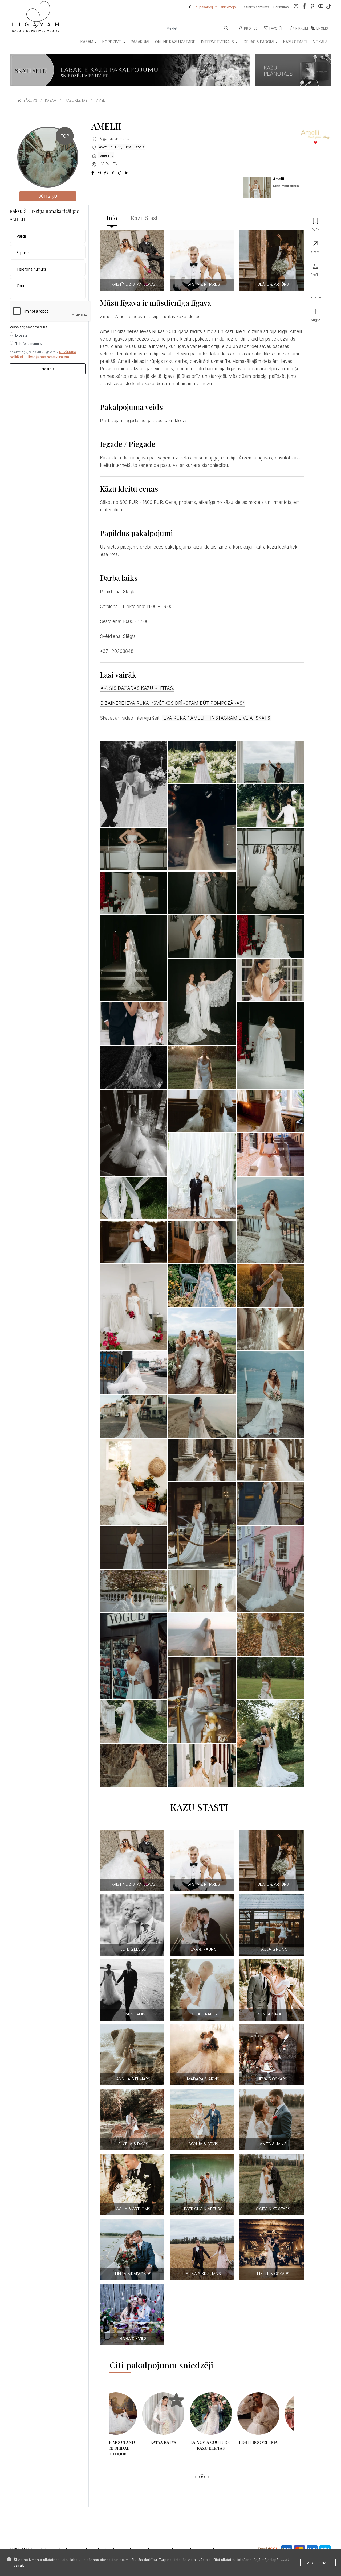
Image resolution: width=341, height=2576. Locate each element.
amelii (101, 100)
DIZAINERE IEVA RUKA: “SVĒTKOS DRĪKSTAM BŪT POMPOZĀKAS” (172, 703)
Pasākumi (140, 42)
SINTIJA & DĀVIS (133, 2144)
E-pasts (21, 335)
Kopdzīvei (112, 42)
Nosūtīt (48, 369)
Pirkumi (302, 28)
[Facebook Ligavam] (304, 7)
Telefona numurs (29, 344)
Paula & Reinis (273, 1949)
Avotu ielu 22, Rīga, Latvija (122, 147)
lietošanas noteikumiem (49, 357)
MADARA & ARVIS (203, 2079)
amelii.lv (106, 155)
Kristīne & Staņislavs (133, 284)
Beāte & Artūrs (273, 284)
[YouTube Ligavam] (321, 7)
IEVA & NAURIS (203, 1949)
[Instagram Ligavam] (296, 7)
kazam (51, 100)
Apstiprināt (318, 2563)
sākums (30, 100)
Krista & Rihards (203, 284)
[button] (196, 2471)
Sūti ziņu (48, 196)
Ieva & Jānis (133, 2014)
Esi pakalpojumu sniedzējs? (216, 7)
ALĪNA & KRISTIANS (203, 2274)
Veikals (320, 42)
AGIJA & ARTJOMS (133, 2209)
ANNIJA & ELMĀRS (133, 2079)
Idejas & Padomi (259, 42)
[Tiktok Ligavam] (329, 7)
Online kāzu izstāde (175, 42)
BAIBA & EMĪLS (133, 2339)
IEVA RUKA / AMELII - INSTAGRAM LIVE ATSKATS (216, 718)
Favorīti (277, 28)
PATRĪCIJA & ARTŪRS (203, 2209)
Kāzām (87, 42)
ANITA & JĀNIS (273, 2144)
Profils (251, 28)
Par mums (281, 7)
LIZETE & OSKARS (273, 2274)
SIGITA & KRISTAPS (273, 2209)
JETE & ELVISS (133, 1949)
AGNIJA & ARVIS (203, 2144)
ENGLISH (323, 28)
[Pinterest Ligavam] (312, 7)
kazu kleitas (76, 100)
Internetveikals (218, 42)
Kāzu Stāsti (295, 42)
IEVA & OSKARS (273, 2079)
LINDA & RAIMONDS (133, 2274)
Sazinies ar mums (255, 7)
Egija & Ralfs (203, 2014)
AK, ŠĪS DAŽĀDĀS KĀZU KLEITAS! (137, 688)
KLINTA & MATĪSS (273, 2014)
